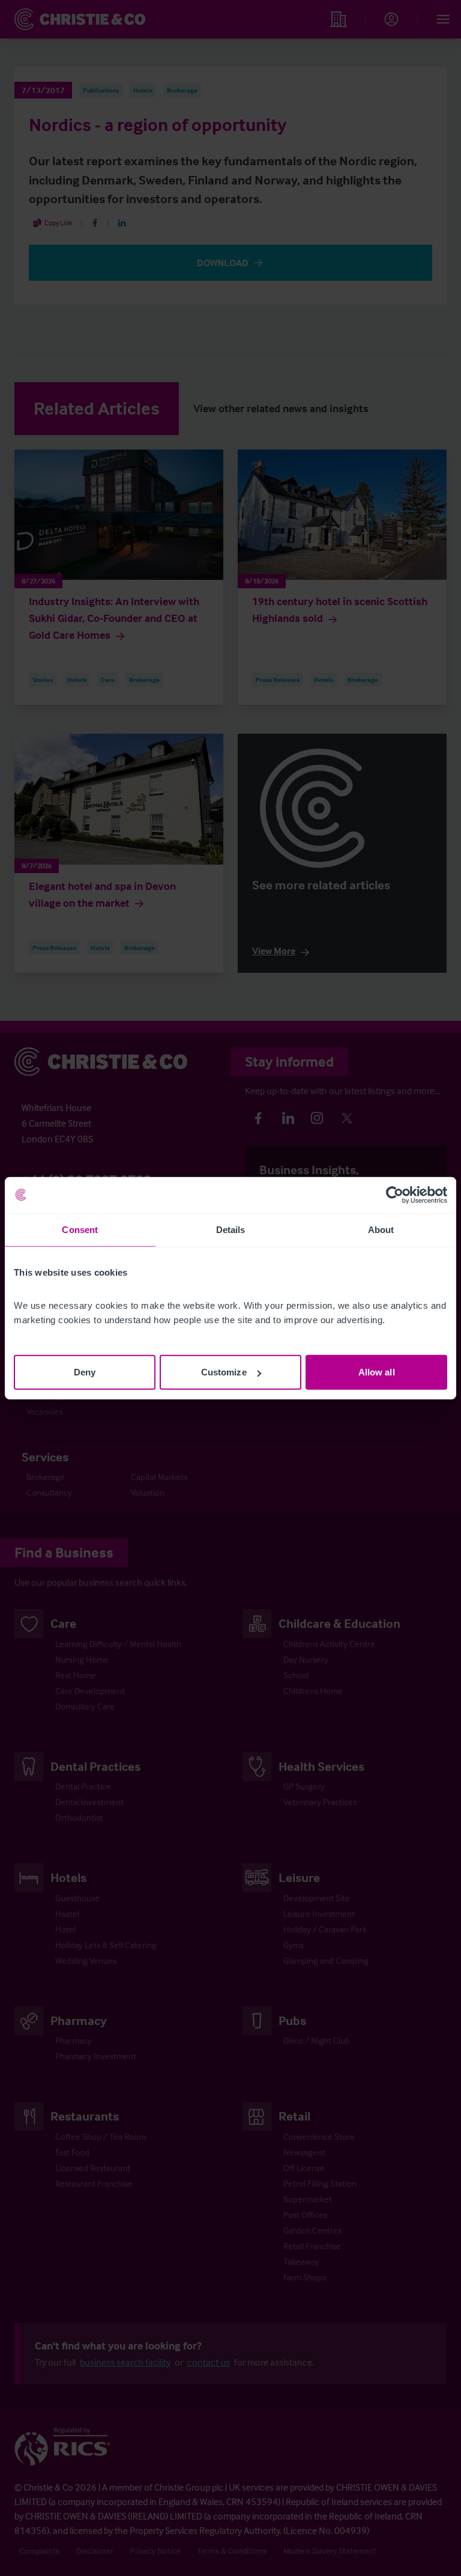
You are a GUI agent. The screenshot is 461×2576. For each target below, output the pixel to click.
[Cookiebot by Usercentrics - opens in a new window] (395, 1195)
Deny (85, 1372)
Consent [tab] (80, 1229)
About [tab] (381, 1229)
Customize (224, 1372)
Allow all (377, 1372)
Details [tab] (231, 1229)
